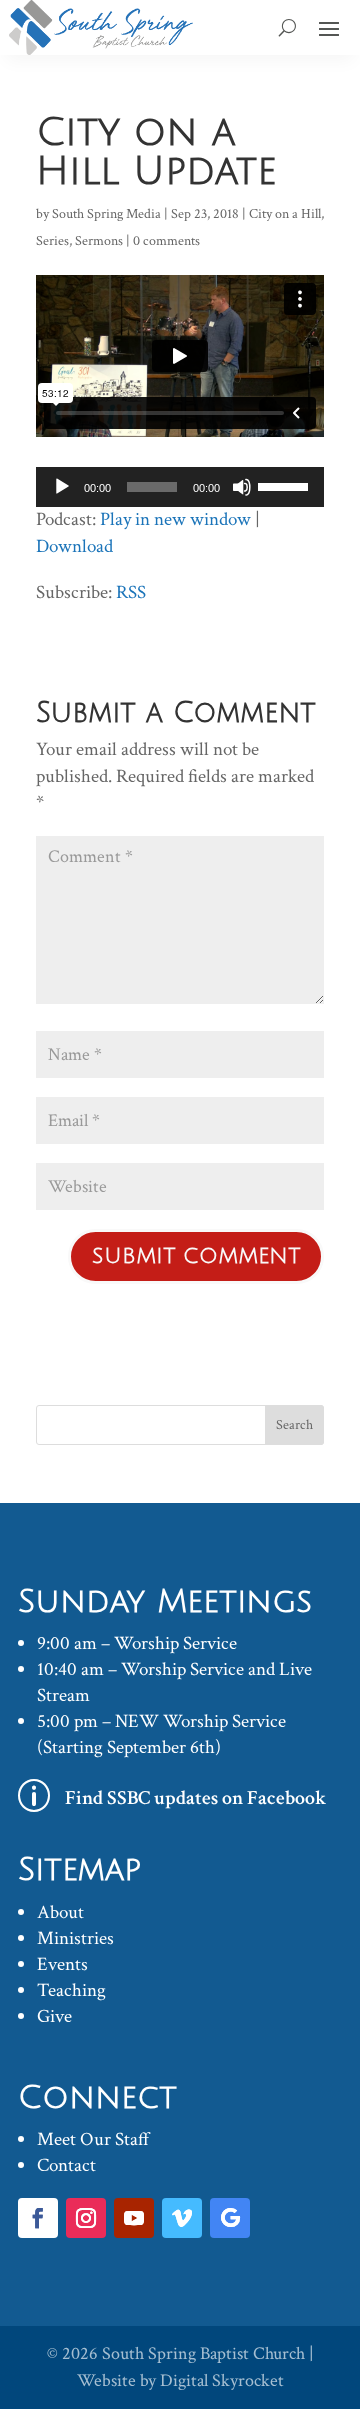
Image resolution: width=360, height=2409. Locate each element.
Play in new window (175, 519)
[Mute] (242, 487)
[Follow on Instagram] (86, 2218)
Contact (66, 2165)
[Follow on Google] (230, 2218)
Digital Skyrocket (222, 2380)
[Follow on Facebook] (38, 2218)
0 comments (166, 241)
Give (54, 2016)
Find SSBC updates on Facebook (196, 1798)
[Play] (62, 487)
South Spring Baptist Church (203, 2353)
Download (74, 546)
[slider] (286, 485)
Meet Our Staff (93, 2139)
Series (52, 241)
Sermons (99, 241)
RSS (131, 592)
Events (62, 1964)
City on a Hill (285, 214)
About (60, 1912)
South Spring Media (106, 214)
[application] (180, 487)
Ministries (75, 1938)
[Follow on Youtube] (134, 2218)
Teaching (71, 1990)
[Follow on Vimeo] (182, 2218)
